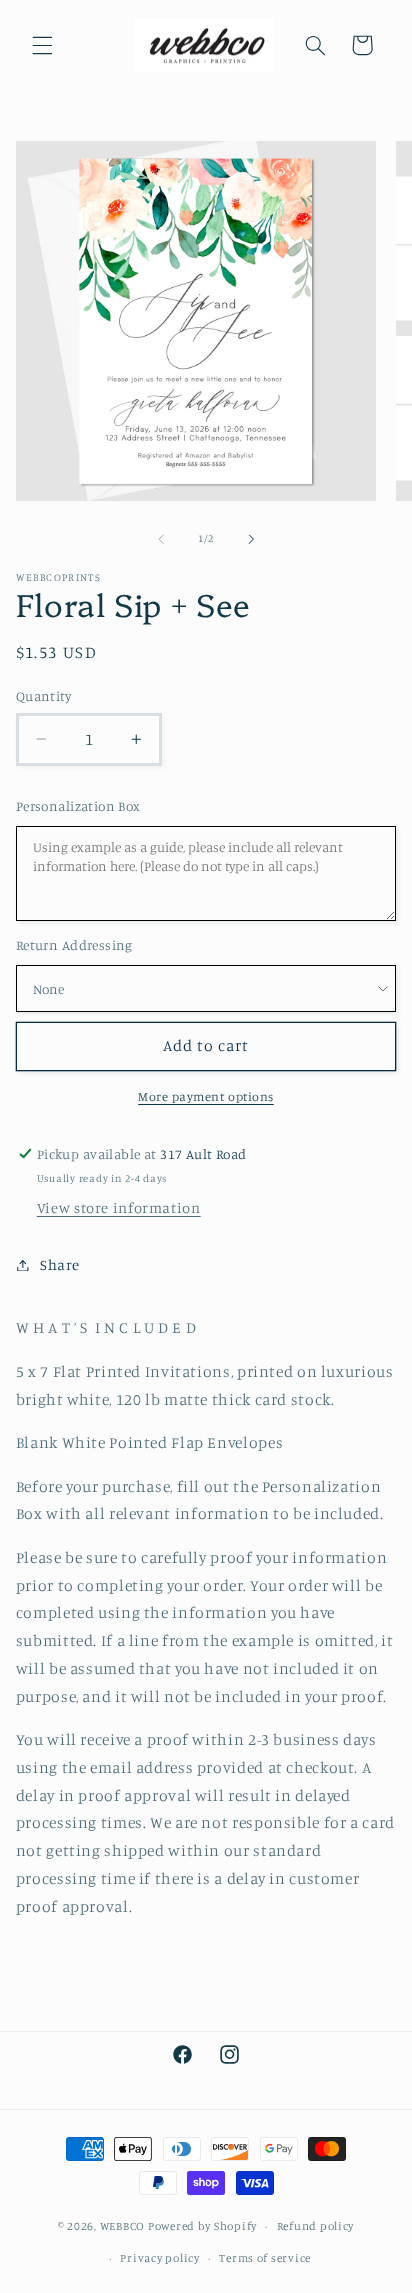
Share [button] (60, 1264)
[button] (42, 45)
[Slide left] (161, 539)
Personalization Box (78, 806)
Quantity (43, 696)
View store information (119, 1207)
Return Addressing (74, 945)
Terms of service (265, 2258)
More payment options (206, 1096)
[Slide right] (251, 539)
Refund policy (316, 2226)
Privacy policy (159, 2258)
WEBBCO (122, 2226)
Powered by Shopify (202, 2226)
